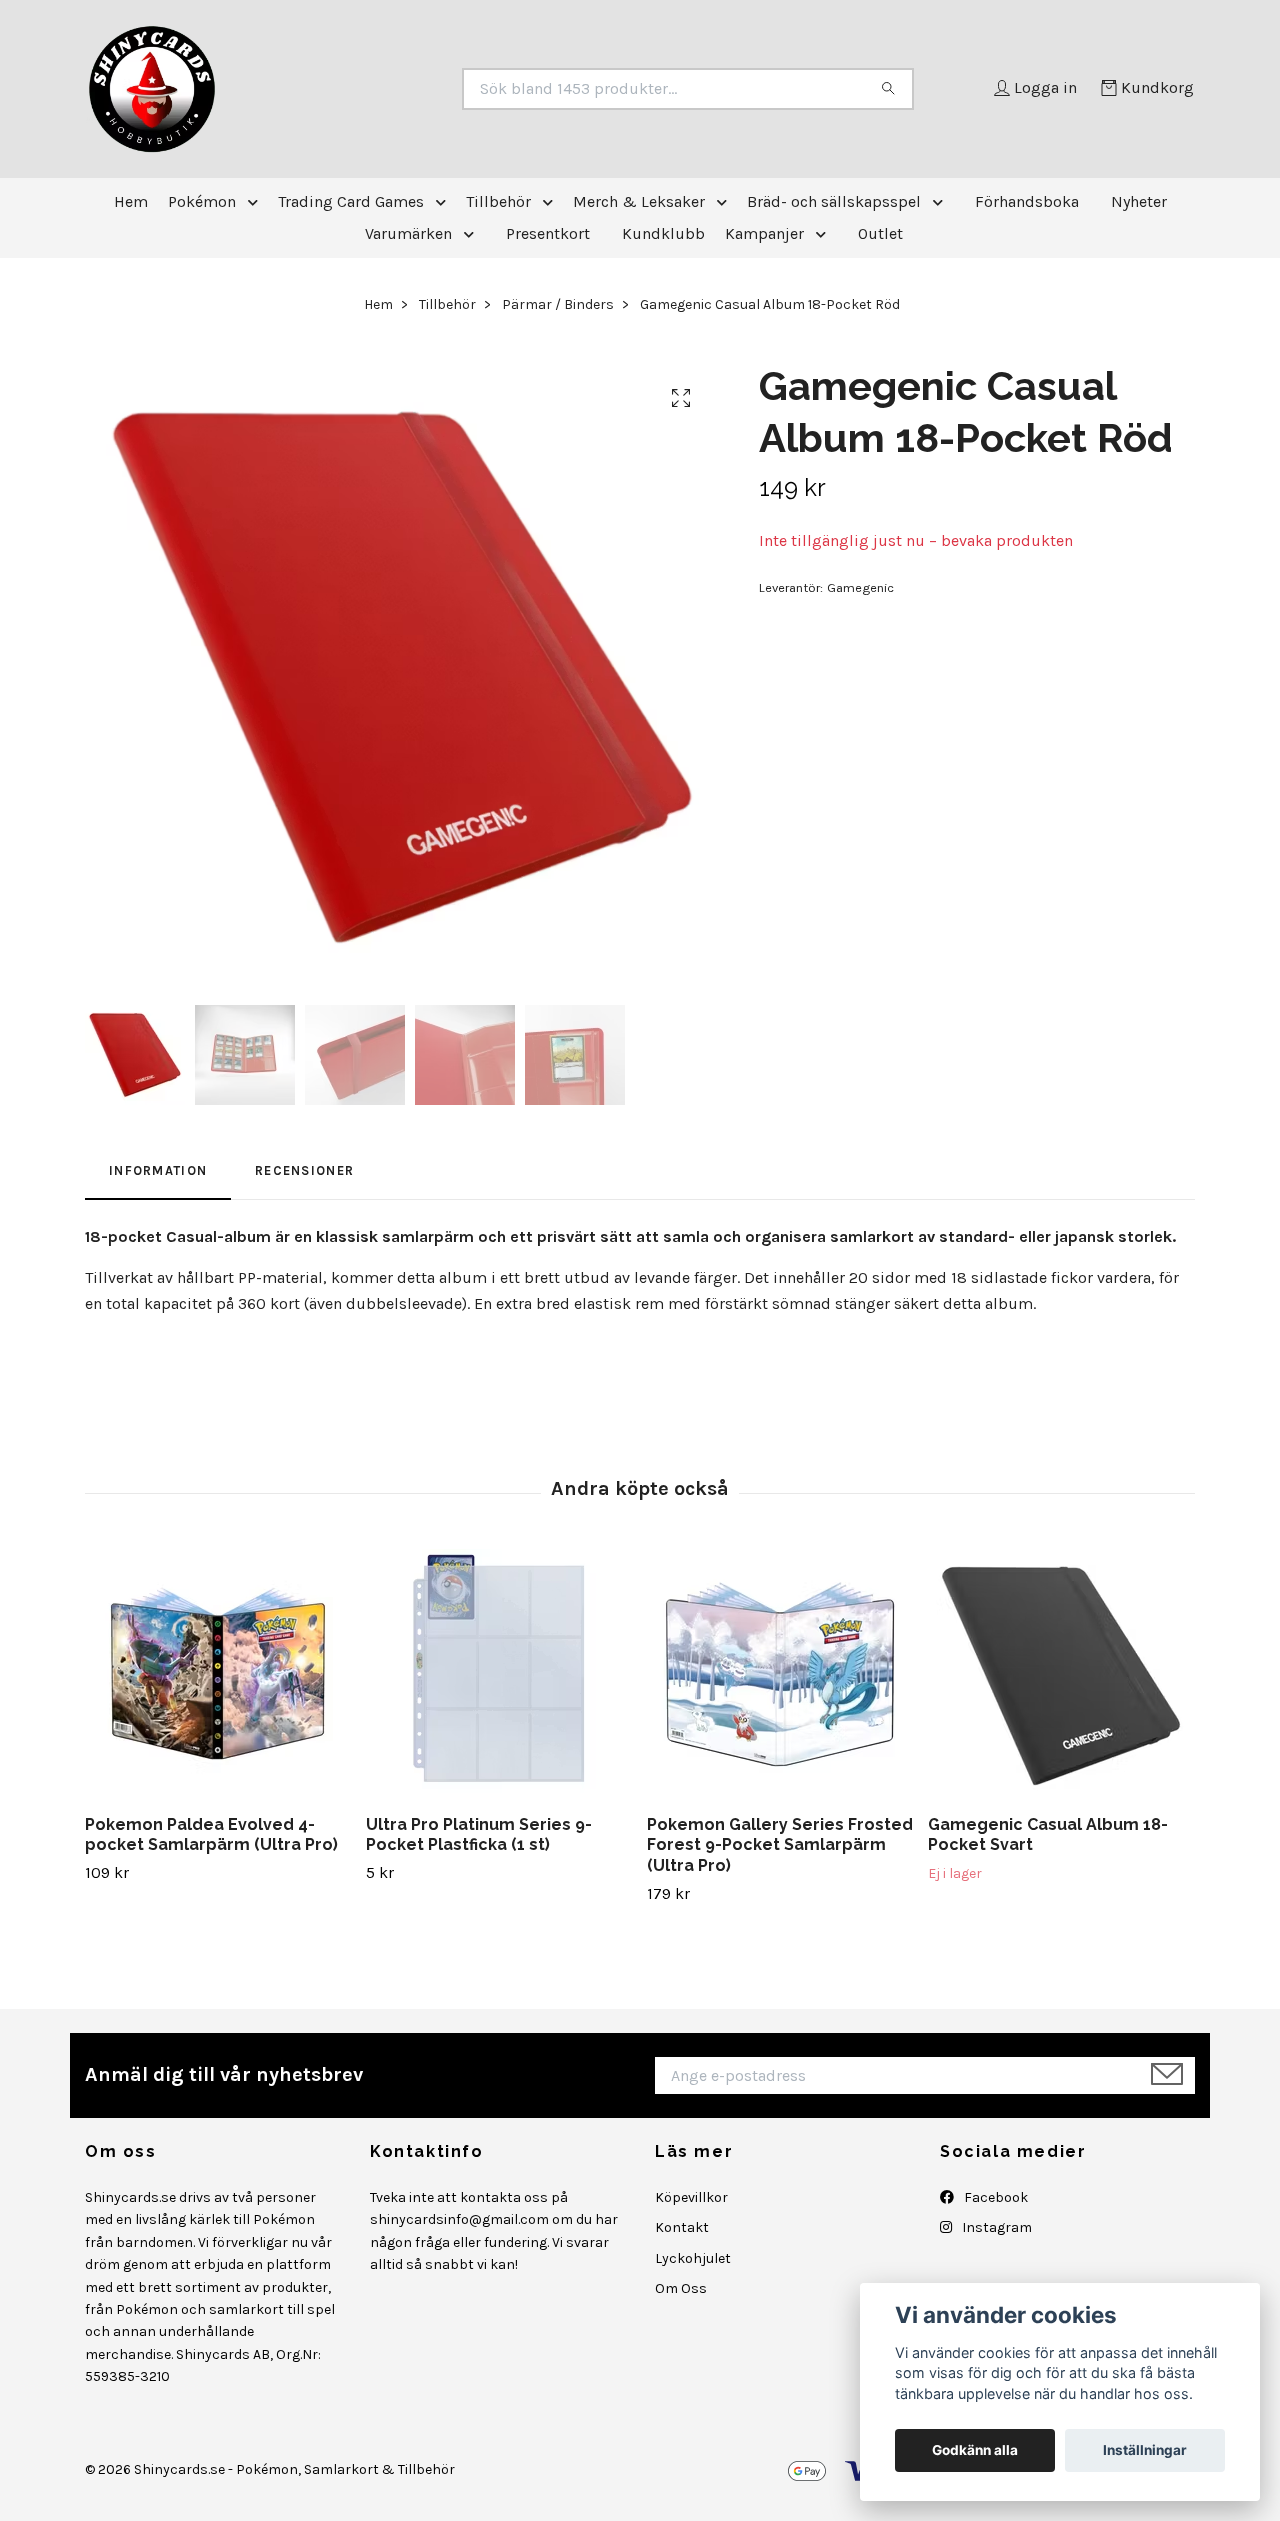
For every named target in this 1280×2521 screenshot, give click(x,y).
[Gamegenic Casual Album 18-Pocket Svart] (1061, 1674)
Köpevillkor (691, 2197)
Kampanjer (764, 233)
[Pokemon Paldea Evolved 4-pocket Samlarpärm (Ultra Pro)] (218, 1674)
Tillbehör (498, 201)
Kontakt (682, 2227)
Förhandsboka (1027, 201)
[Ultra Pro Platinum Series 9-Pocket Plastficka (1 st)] (499, 1674)
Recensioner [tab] (304, 1170)
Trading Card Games (351, 201)
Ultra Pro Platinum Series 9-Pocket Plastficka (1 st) (479, 1835)
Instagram (995, 2227)
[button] (257, 201)
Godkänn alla (975, 2450)
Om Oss (681, 2288)
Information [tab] (158, 1170)
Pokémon (202, 201)
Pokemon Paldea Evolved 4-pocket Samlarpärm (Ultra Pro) (211, 1835)
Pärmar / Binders (558, 304)
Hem (131, 201)
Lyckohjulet (693, 2258)
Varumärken (408, 233)
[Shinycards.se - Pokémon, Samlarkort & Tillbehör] (363, 89)
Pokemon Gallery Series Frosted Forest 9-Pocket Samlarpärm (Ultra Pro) (780, 1845)
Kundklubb (663, 233)
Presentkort (548, 233)
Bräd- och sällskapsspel (834, 201)
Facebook (994, 2197)
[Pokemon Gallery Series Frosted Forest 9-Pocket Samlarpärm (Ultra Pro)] (780, 1674)
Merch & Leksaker (639, 201)
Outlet (880, 233)
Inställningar (1145, 2450)
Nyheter (1139, 201)
